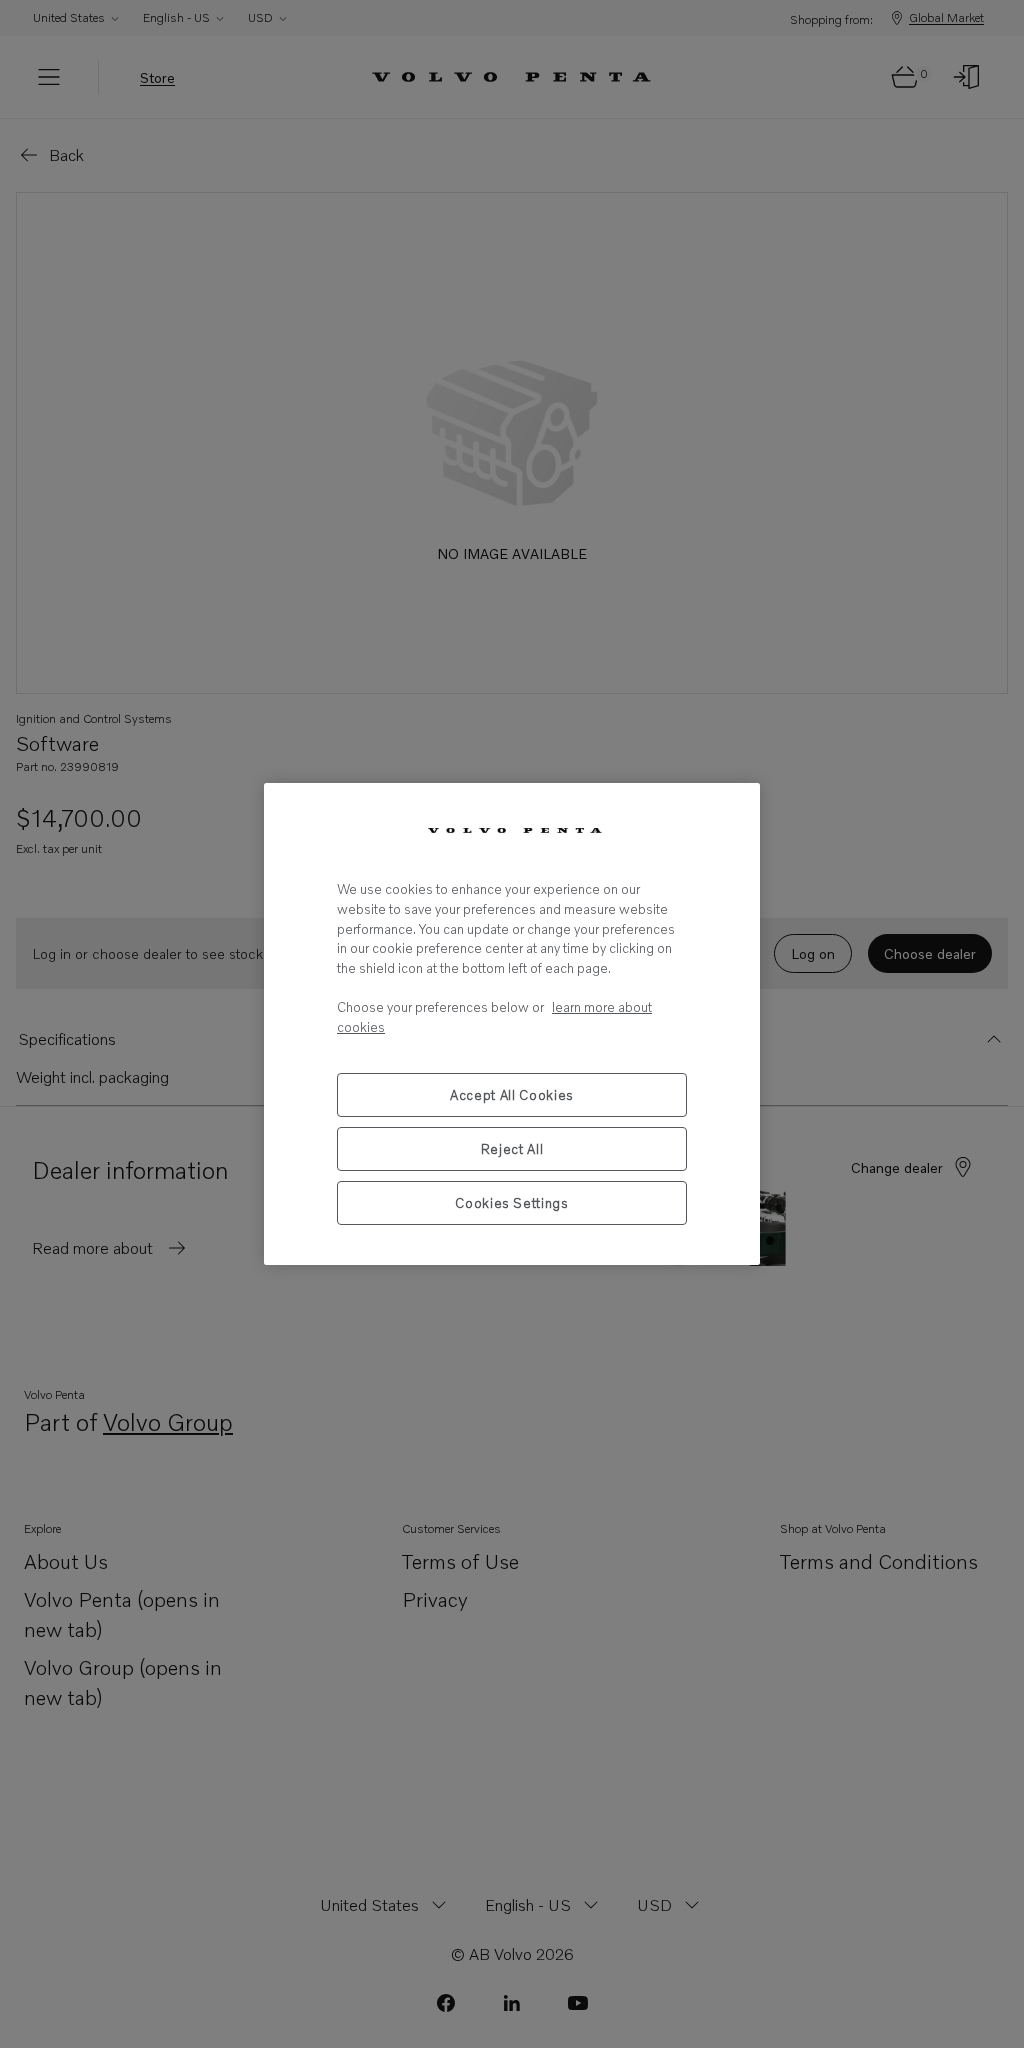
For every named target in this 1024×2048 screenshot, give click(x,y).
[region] (512, 1023)
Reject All (512, 1149)
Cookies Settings (512, 1203)
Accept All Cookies (512, 1095)
